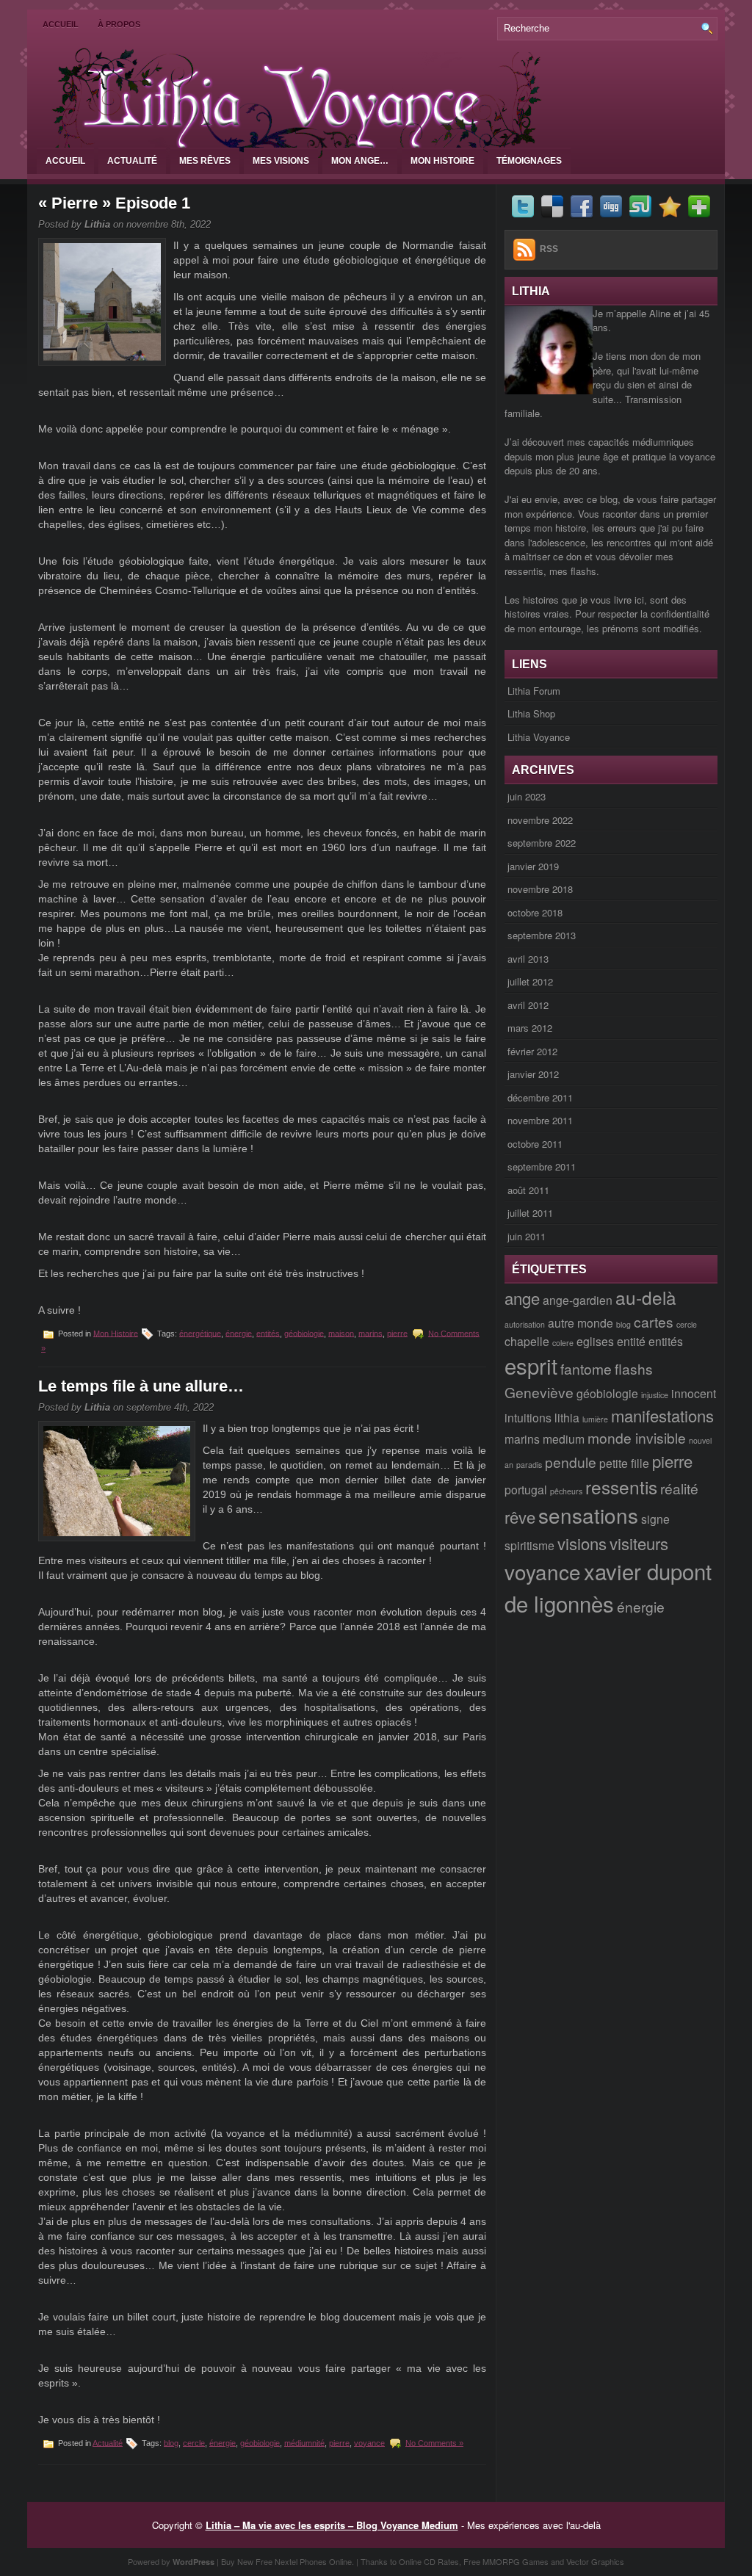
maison (341, 1333)
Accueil (61, 24)
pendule (571, 1462)
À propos (119, 24)
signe (655, 1519)
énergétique (200, 1333)
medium (564, 1439)
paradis (529, 1465)
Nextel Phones (301, 2561)
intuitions (528, 1417)
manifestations (662, 1415)
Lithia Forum (534, 691)
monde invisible (637, 1437)
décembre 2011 (540, 1097)
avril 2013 (528, 959)
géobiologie (304, 1333)
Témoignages (529, 161)
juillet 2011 (530, 1213)
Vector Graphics (595, 2561)
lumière (595, 1419)
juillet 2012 (530, 981)
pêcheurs (566, 1491)
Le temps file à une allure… (141, 1386)
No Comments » (434, 2442)
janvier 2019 (533, 866)
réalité (679, 1488)
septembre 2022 (542, 843)
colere (563, 1343)
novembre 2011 (540, 1120)
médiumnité (304, 2442)
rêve (520, 1517)
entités (268, 1333)
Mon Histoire (442, 161)
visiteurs (639, 1543)
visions (582, 1543)
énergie (239, 1333)
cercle (194, 2442)
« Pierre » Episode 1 (114, 203)
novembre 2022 (540, 820)
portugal (526, 1489)
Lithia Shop (531, 713)
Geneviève (539, 1392)
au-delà (646, 1297)
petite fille (624, 1463)
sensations (588, 1515)
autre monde (581, 1323)
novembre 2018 (540, 889)
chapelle (527, 1341)
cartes (654, 1321)
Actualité (132, 161)
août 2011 (528, 1190)
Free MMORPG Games (506, 2561)
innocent (694, 1393)
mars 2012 (530, 1028)
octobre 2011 (535, 1144)
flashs (634, 1368)
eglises (595, 1341)
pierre (397, 1333)
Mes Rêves (205, 161)
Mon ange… (360, 161)
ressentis (621, 1487)
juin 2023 (527, 796)
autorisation (525, 1324)
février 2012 (532, 1051)
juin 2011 (527, 1236)
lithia (567, 1417)
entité (631, 1341)
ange (522, 1298)
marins (370, 1333)
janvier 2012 (533, 1074)
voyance (369, 2442)
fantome (586, 1368)
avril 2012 (528, 1005)
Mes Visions (281, 161)
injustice (655, 1395)
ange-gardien (578, 1300)
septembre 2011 (542, 1166)
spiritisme (529, 1545)
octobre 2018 (535, 912)
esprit (531, 1365)
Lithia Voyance (539, 737)
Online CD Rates (429, 2561)
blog (171, 2442)
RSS (549, 249)
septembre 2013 (542, 935)
